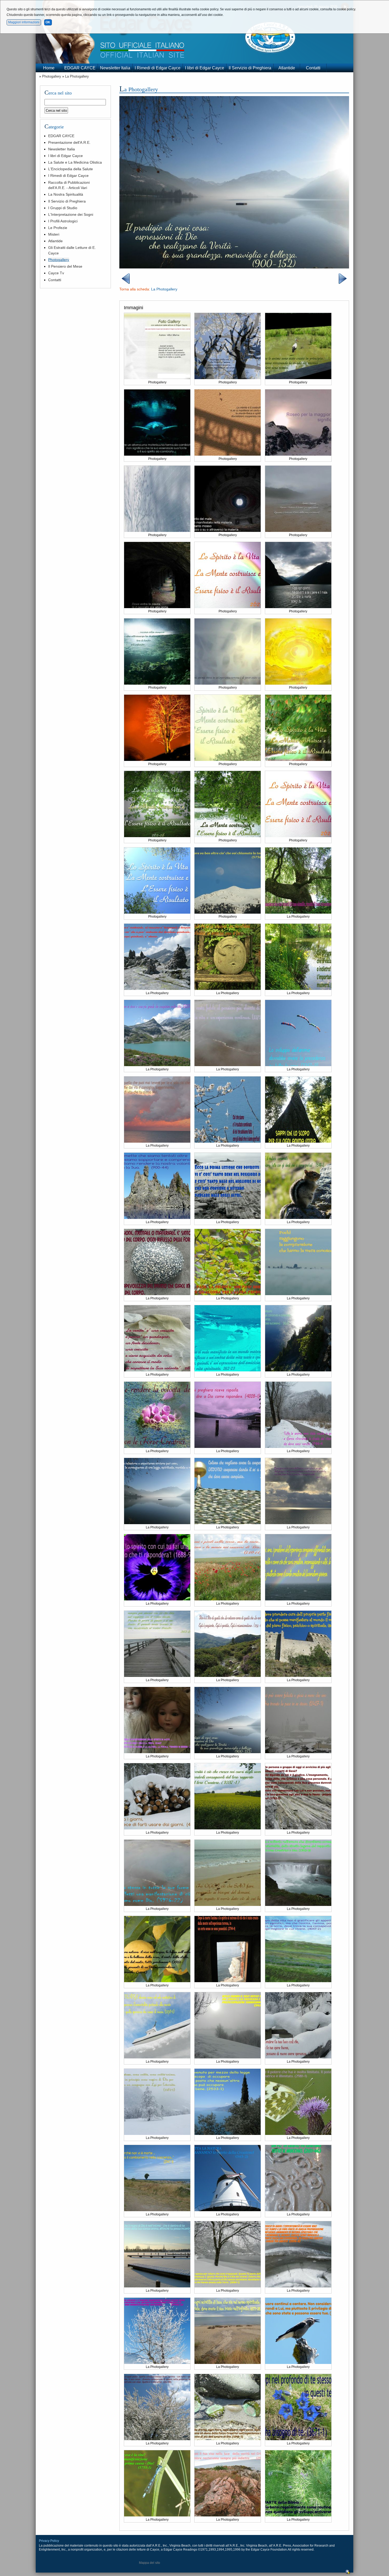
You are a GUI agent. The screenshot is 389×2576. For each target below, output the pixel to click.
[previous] (126, 283)
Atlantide (287, 68)
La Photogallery (77, 76)
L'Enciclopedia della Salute (71, 169)
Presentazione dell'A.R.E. (69, 142)
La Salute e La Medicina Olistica (75, 162)
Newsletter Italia (115, 68)
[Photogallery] (157, 378)
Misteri (54, 234)
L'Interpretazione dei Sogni (71, 214)
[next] (343, 283)
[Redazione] (348, 2573)
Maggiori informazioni (24, 22)
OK (48, 22)
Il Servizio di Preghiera (250, 68)
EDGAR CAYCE (80, 68)
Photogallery (52, 76)
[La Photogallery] (234, 267)
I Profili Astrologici (63, 221)
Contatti (313, 68)
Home (49, 68)
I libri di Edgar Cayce (205, 68)
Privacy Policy (49, 2541)
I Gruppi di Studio (63, 208)
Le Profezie (58, 228)
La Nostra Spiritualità (66, 194)
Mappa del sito (150, 2563)
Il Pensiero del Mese (65, 266)
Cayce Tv (56, 273)
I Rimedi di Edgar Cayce (158, 68)
